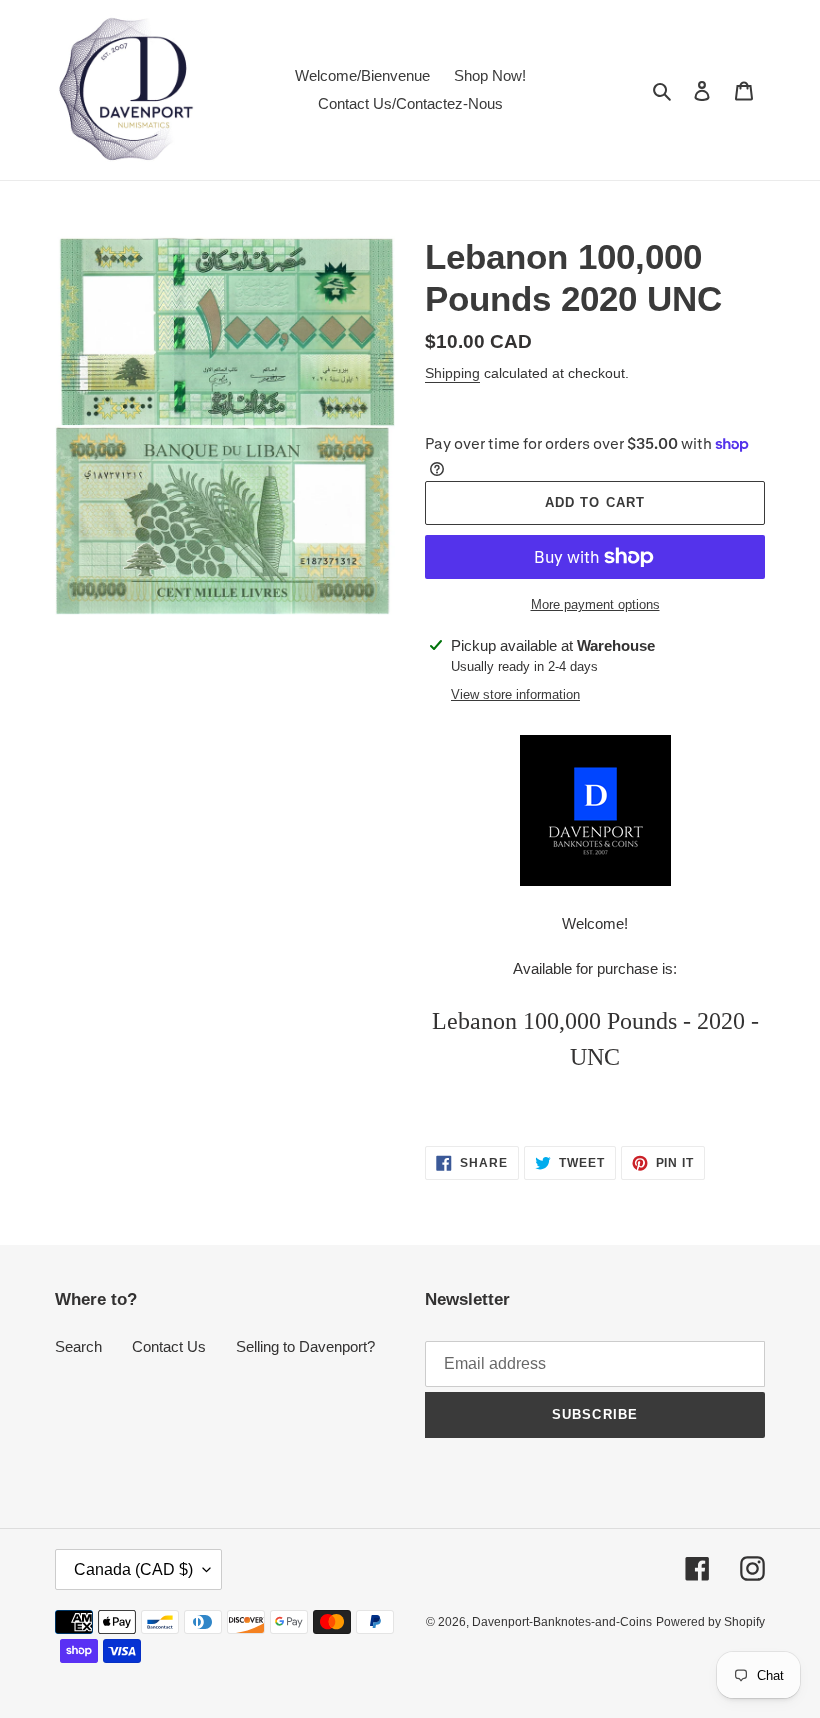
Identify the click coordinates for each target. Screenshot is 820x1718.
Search (78, 1346)
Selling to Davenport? (305, 1346)
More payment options (595, 604)
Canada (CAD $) (133, 1569)
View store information (515, 694)
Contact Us (169, 1346)
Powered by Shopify (710, 1622)
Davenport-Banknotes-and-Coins (562, 1622)
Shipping (452, 373)
